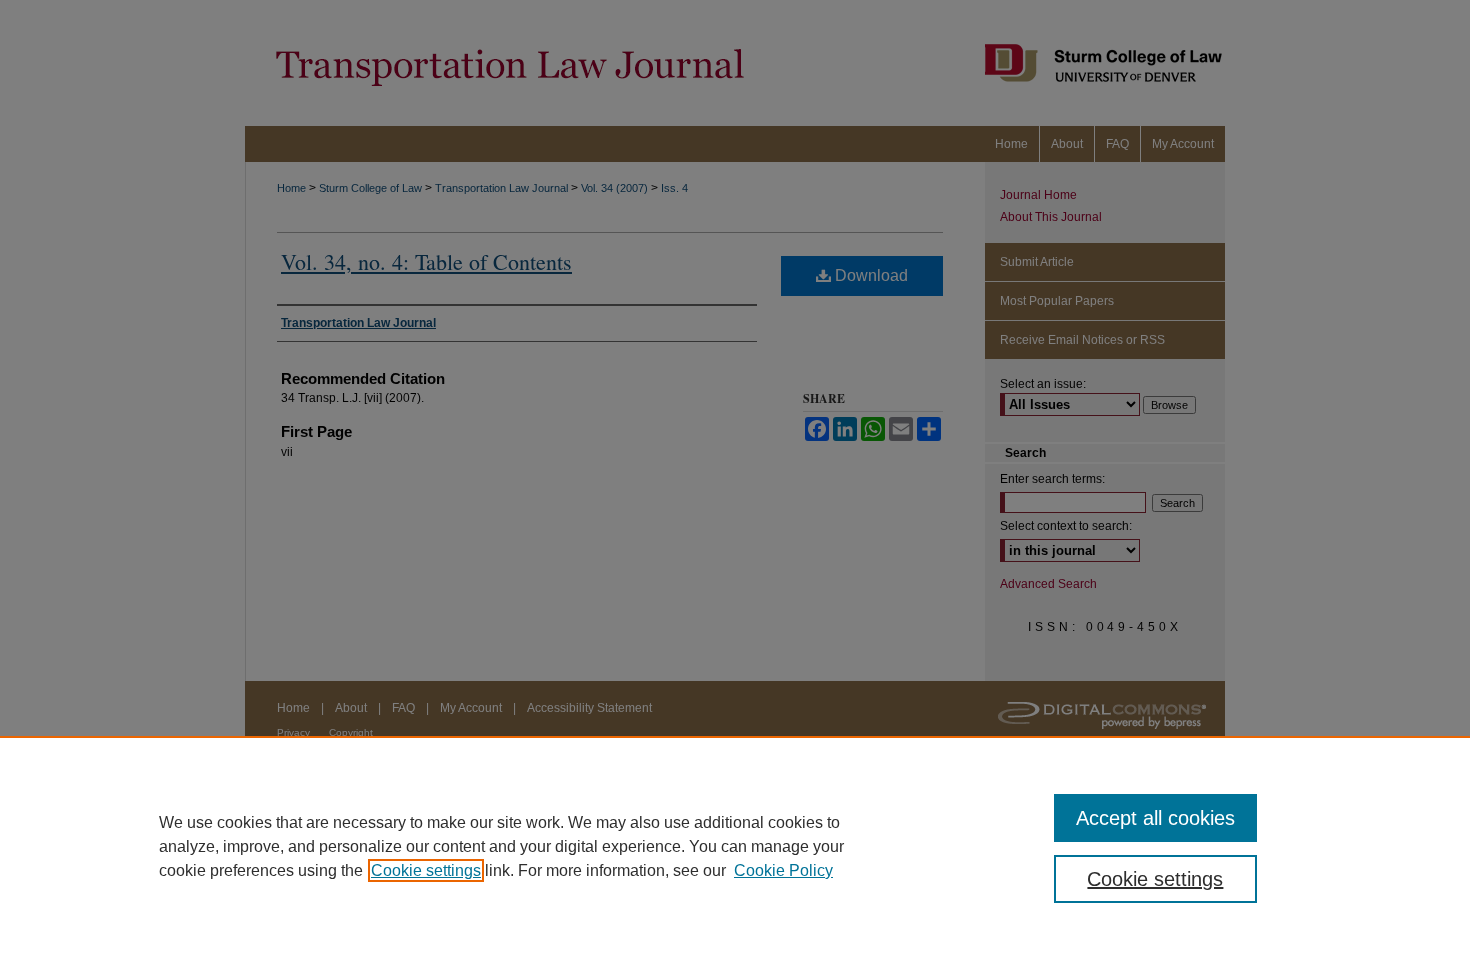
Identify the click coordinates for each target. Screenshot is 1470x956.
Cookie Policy (783, 870)
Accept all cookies (1155, 818)
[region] (735, 846)
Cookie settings (426, 870)
